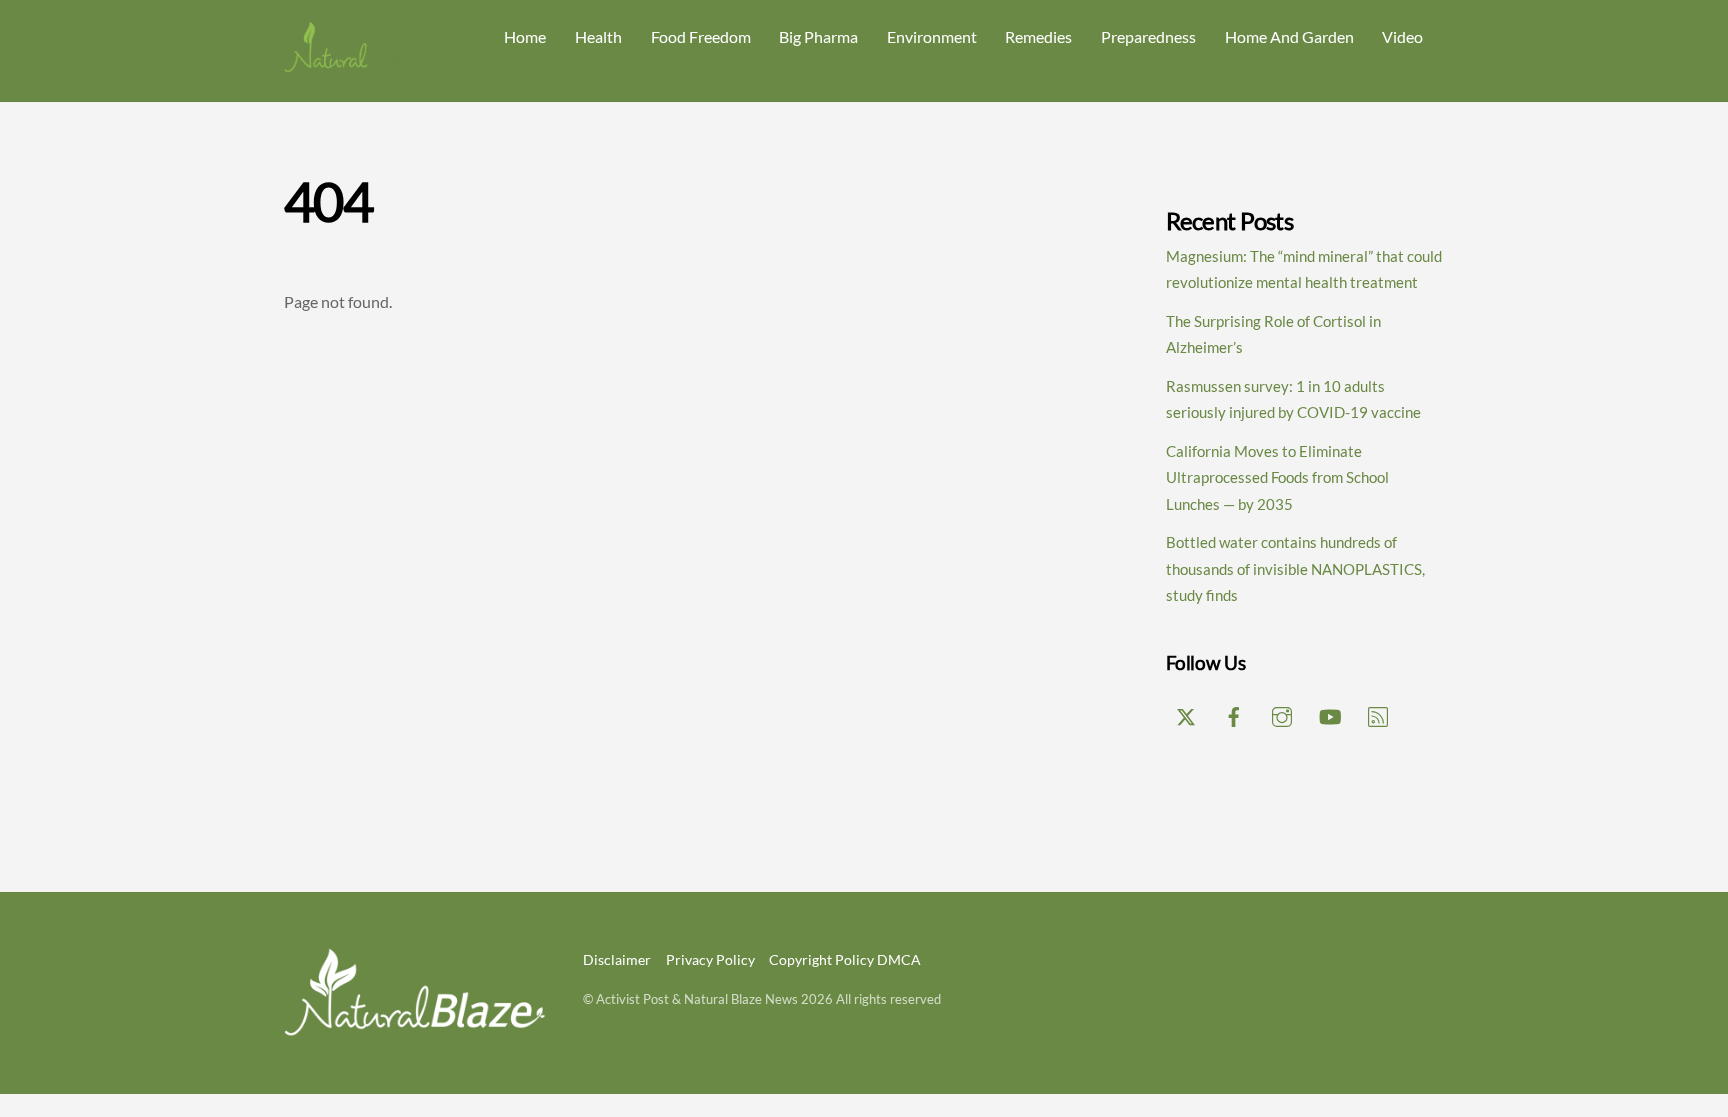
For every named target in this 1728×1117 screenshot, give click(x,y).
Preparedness (1148, 36)
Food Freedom (701, 36)
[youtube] (1330, 713)
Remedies (1038, 36)
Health (598, 36)
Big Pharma (818, 36)
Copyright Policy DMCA (845, 959)
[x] (1186, 713)
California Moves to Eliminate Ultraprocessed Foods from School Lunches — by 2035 (1277, 477)
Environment (932, 36)
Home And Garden (1289, 36)
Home (525, 36)
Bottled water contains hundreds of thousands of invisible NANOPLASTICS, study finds (1295, 568)
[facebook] (1234, 713)
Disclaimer (617, 959)
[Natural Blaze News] (359, 63)
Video (1402, 36)
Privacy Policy (710, 959)
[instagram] (1282, 713)
